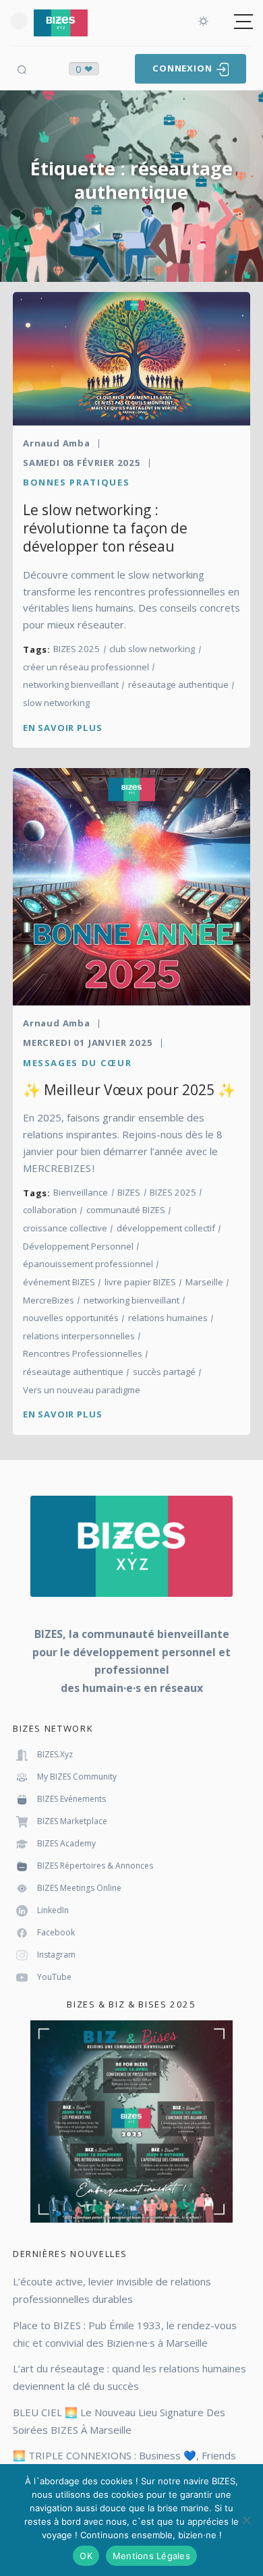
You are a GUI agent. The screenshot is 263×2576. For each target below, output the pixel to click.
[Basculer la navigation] (243, 22)
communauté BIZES (126, 1210)
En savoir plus (62, 728)
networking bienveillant (71, 685)
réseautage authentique (178, 685)
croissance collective (65, 1228)
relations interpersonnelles (79, 1336)
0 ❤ (84, 69)
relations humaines (168, 1318)
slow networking (56, 703)
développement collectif (166, 1228)
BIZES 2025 (77, 649)
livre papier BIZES (140, 1282)
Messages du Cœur (77, 1063)
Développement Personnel (78, 1247)
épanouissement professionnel (88, 1264)
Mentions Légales (151, 2556)
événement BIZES (59, 1282)
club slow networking (152, 649)
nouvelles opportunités (71, 1318)
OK (86, 2556)
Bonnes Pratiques (76, 482)
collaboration (50, 1210)
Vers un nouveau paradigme (82, 1390)
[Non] (246, 2520)
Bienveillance (81, 1193)
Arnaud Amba (57, 443)
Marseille (204, 1282)
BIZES (129, 1193)
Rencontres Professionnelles (83, 1354)
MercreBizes (49, 1300)
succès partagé (164, 1372)
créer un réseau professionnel (86, 667)
